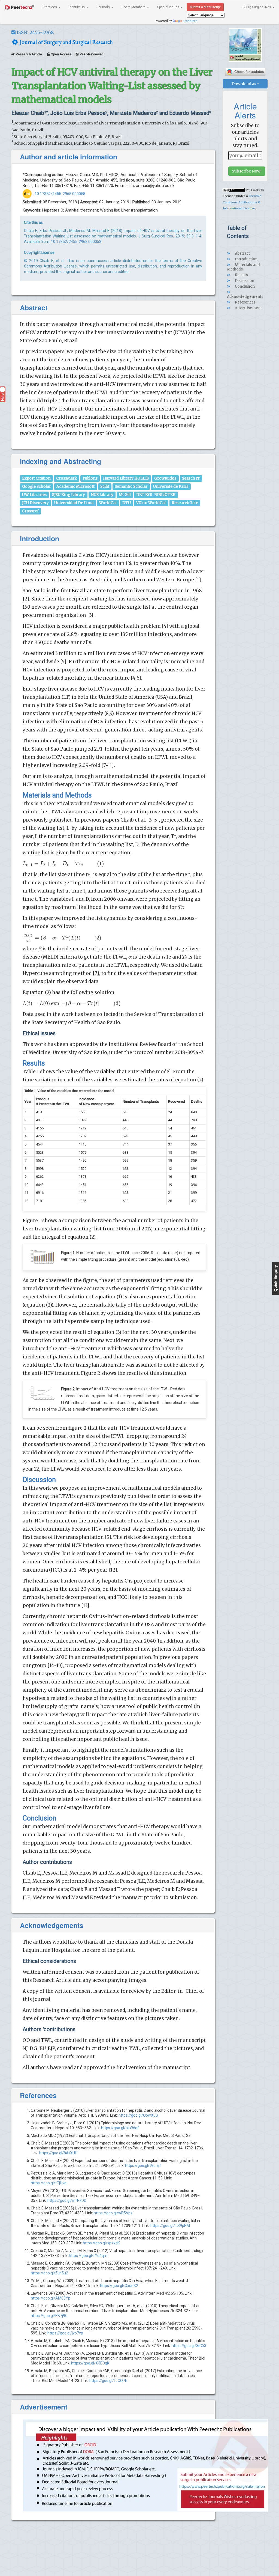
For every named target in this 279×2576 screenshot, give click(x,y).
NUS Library (102, 495)
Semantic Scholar (131, 487)
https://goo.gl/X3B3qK (90, 2363)
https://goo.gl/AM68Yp (51, 2298)
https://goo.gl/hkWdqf (120, 2128)
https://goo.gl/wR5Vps (113, 2213)
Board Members (134, 7)
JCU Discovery (35, 503)
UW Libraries (34, 495)
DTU (127, 503)
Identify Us (77, 7)
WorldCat (108, 503)
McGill (125, 495)
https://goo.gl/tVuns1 (143, 2165)
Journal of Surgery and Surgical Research (66, 42)
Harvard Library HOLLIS (126, 478)
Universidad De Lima (74, 503)
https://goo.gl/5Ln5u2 (49, 2273)
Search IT (191, 478)
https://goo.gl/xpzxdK (101, 2243)
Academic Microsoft (75, 487)
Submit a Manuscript (205, 7)
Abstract (242, 253)
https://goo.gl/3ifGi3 (189, 2346)
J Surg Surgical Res (257, 7)
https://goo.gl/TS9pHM (170, 2226)
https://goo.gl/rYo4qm (88, 2256)
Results (241, 275)
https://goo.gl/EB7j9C (49, 2316)
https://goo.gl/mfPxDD (67, 2200)
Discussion (244, 281)
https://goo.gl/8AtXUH (58, 2153)
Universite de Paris (171, 487)
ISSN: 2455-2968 (35, 32)
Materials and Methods (243, 267)
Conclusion (244, 286)
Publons (90, 478)
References (245, 302)
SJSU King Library (69, 495)
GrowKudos (165, 478)
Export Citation (36, 478)
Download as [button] (244, 84)
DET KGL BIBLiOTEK (156, 495)
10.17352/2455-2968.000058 (60, 194)
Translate (190, 21)
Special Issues (169, 7)
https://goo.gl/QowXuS (138, 2115)
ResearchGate (185, 503)
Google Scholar (37, 487)
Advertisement (248, 308)
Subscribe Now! (247, 171)
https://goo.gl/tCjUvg (49, 2183)
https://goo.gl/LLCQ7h (108, 2381)
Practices (50, 7)
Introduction (246, 259)
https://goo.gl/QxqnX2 (119, 2286)
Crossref (30, 511)
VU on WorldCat (151, 503)
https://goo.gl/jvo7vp (65, 2333)
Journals (104, 7)
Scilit (105, 487)
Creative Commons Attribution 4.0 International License (242, 202)
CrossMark (66, 478)
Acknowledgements (245, 297)
